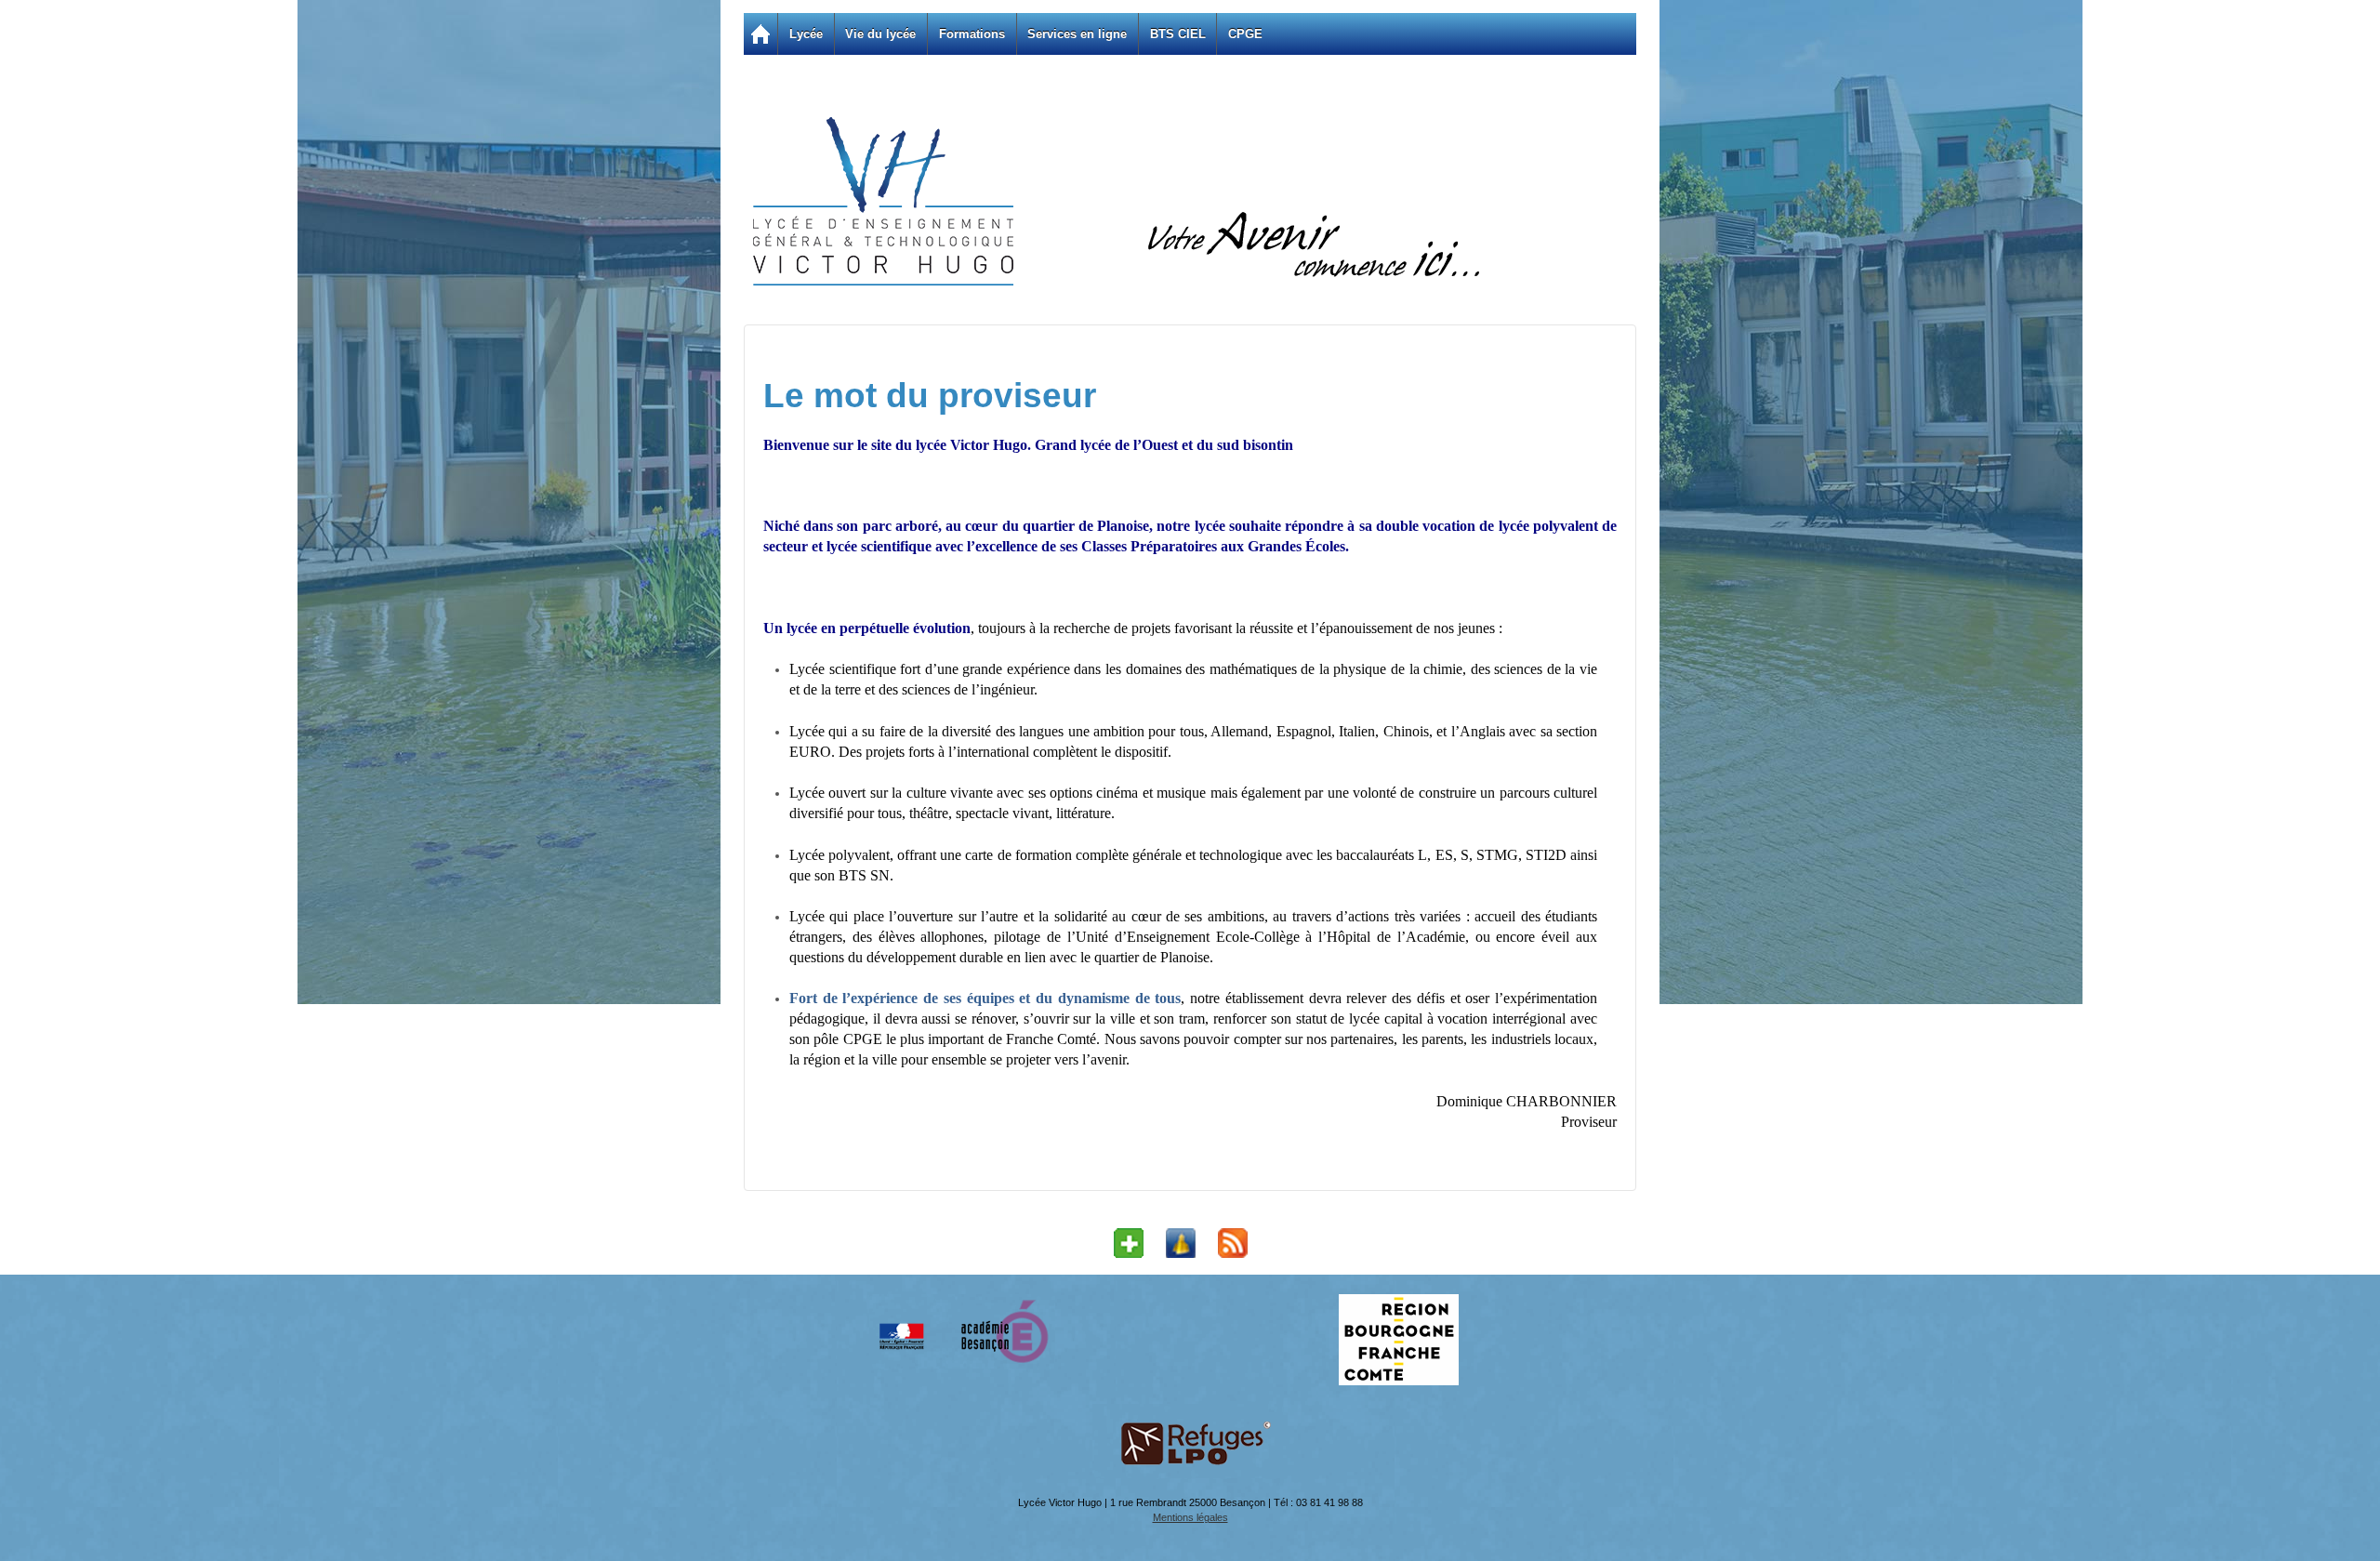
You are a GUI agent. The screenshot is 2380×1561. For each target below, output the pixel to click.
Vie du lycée (880, 34)
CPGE (1245, 34)
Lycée (806, 34)
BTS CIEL (1178, 34)
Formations (972, 34)
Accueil (760, 34)
